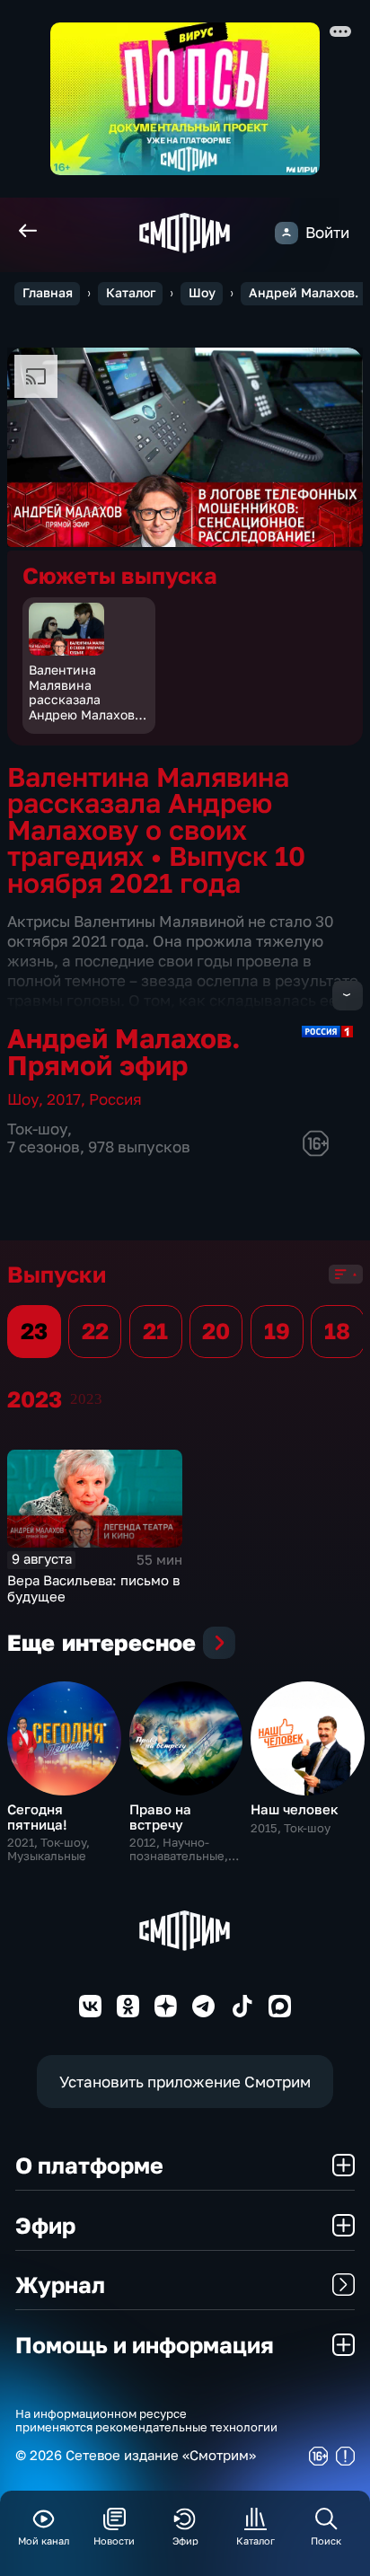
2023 (86, 1399)
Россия (115, 1099)
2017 (64, 1099)
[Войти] (286, 233)
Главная (48, 293)
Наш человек (295, 1809)
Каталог (131, 293)
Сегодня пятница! (37, 1817)
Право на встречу (160, 1817)
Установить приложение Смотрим (185, 2082)
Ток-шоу (37, 1129)
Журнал (60, 2285)
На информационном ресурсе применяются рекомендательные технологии (146, 2421)
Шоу (202, 293)
